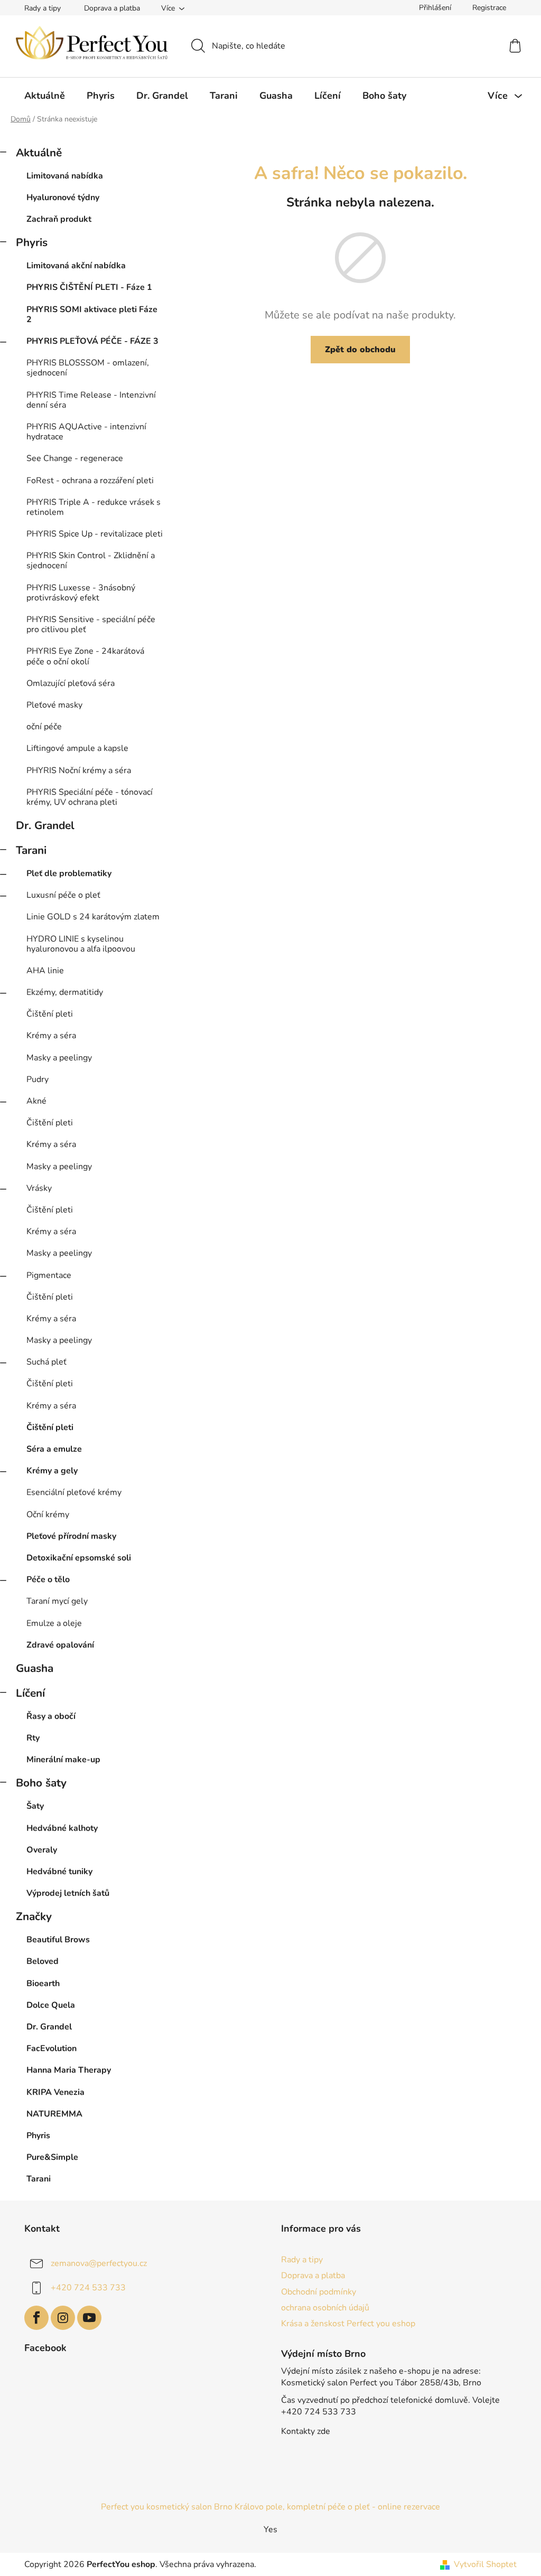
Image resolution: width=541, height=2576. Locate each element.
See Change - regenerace (75, 458)
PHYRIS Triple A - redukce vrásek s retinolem (94, 507)
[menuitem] (45, 96)
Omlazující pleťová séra (71, 683)
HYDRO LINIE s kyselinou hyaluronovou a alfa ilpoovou (81, 944)
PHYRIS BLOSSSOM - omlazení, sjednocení (88, 368)
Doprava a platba (112, 8)
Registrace (489, 8)
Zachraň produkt (59, 219)
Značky (34, 1916)
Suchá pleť (46, 1362)
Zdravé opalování (60, 1645)
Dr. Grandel (45, 825)
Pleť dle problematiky (69, 873)
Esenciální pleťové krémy (74, 1492)
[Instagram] (63, 2318)
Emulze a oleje (54, 1623)
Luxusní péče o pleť (63, 895)
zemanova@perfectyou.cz (99, 2263)
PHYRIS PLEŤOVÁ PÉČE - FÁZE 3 (92, 341)
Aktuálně (39, 153)
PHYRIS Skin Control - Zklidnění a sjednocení (91, 561)
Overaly (42, 1850)
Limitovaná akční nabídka (76, 266)
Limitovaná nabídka (65, 176)
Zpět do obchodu (360, 350)
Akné (36, 1101)
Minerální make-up (63, 1760)
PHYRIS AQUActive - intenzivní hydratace (86, 432)
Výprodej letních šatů (68, 1893)
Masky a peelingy (59, 1058)
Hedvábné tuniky (59, 1872)
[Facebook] (36, 2318)
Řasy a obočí (51, 1716)
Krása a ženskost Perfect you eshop (348, 2324)
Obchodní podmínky (319, 2292)
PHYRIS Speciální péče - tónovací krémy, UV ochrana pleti (90, 797)
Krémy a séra (51, 1036)
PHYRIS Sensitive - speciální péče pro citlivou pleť (91, 624)
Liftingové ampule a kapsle (77, 748)
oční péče (44, 727)
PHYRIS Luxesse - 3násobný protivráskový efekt (81, 593)
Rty (33, 1738)
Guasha (35, 1668)
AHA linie (45, 971)
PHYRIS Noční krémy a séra (79, 770)
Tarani (31, 850)
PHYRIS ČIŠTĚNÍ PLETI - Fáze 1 (89, 287)
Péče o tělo (48, 1580)
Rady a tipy (43, 8)
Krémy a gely (52, 1471)
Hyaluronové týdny (63, 198)
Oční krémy (48, 1515)
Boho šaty (41, 1783)
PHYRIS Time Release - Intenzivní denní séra (91, 400)
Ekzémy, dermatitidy (65, 992)
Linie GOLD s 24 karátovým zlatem (93, 917)
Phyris (32, 242)
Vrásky (39, 1188)
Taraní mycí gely (57, 1601)
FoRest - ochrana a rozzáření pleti (90, 481)
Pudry (38, 1079)
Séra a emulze (54, 1449)
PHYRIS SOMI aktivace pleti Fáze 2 (92, 314)
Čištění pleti (50, 1014)
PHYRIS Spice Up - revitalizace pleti (95, 534)
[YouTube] (89, 2318)
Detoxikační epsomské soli (79, 1558)
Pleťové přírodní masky (71, 1536)
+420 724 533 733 (88, 2288)
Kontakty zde (306, 2431)
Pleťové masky (54, 705)
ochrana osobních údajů (325, 2308)
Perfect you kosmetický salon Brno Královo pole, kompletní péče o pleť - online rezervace (270, 2507)
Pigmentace (49, 1275)
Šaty (35, 1806)
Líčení (30, 1693)
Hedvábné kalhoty (62, 1828)
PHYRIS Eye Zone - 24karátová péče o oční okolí (85, 656)
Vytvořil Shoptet (485, 2564)
